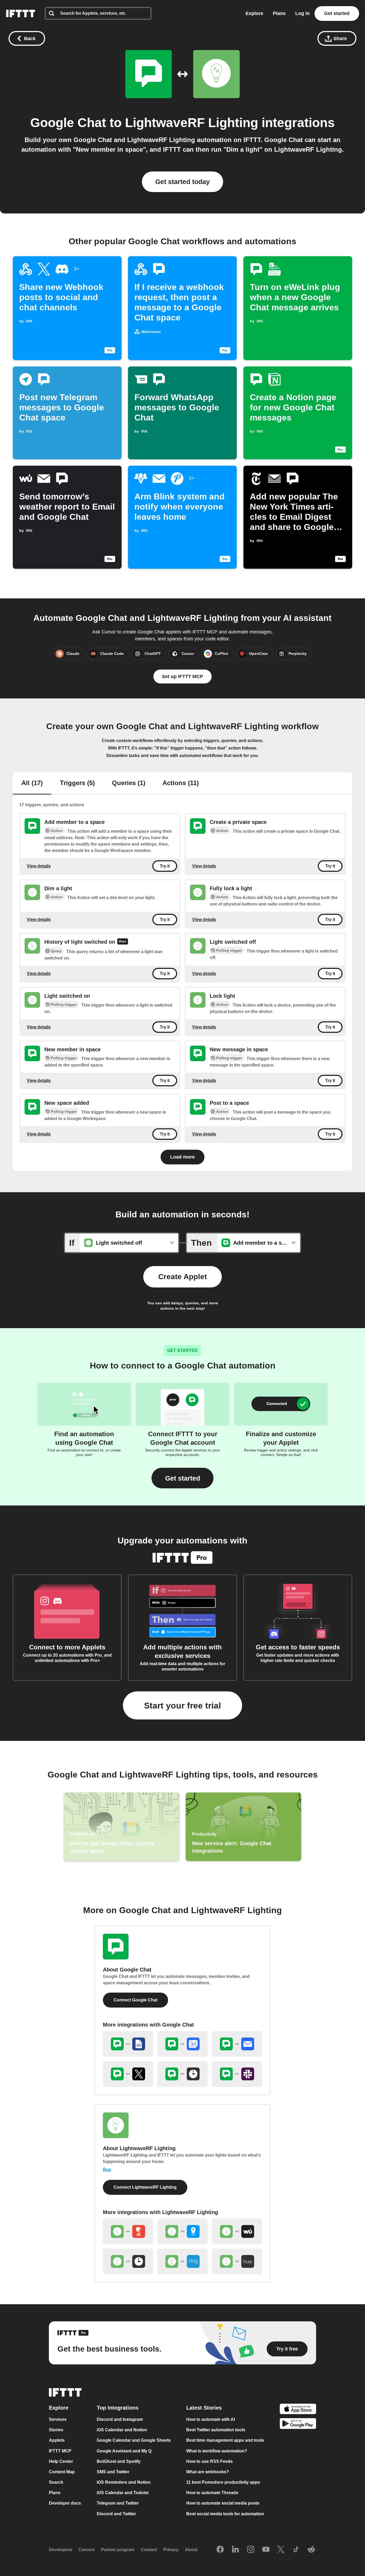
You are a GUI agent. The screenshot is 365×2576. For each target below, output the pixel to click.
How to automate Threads (212, 2493)
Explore (254, 13)
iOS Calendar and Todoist (123, 2493)
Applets (57, 2441)
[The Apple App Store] (298, 2409)
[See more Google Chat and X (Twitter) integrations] (128, 2074)
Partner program (118, 2550)
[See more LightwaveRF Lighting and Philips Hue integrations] (237, 2261)
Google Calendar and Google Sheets (134, 2441)
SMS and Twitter (113, 2472)
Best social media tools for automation (225, 2514)
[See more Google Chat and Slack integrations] (237, 2074)
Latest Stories (204, 2408)
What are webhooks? (208, 2472)
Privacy (171, 2550)
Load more (183, 1157)
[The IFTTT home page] (21, 14)
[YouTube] (266, 2550)
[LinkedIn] (235, 2550)
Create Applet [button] (183, 1277)
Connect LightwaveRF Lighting (145, 2187)
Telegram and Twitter (118, 2503)
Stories (56, 2430)
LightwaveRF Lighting (192, 123)
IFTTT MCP (60, 2451)
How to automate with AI (211, 2419)
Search (56, 2482)
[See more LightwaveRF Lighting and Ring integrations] (183, 2261)
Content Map (62, 2472)
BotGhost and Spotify (119, 2461)
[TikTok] (296, 2550)
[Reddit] (311, 2550)
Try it (165, 866)
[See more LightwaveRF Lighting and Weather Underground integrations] (237, 2231)
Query (56, 951)
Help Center (61, 2461)
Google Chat (68, 123)
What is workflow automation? (217, 2451)
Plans (279, 13)
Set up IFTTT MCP (183, 677)
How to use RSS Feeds (209, 2461)
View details (39, 866)
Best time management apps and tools (225, 2441)
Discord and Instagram (120, 2419)
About (191, 2550)
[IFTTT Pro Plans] (123, 942)
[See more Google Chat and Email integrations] (237, 2044)
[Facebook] (220, 2550)
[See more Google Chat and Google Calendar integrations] (183, 2044)
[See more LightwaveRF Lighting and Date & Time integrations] (128, 2261)
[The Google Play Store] (298, 2424)
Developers (61, 2550)
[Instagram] (251, 2550)
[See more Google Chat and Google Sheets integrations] (128, 2044)
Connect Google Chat (135, 2000)
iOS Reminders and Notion (124, 2482)
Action (57, 831)
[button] (183, 1478)
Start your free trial (183, 1706)
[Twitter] (281, 2550)
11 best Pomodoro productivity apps (223, 2482)
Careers (87, 2550)
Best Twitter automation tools (216, 2430)
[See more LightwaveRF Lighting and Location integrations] (183, 2231)
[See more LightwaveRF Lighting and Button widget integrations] (128, 2231)
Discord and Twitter (116, 2514)
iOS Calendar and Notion (122, 2430)
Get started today (183, 182)
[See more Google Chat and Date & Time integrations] (183, 2074)
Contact (149, 2550)
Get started (337, 13)
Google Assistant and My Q (124, 2451)
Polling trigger (229, 950)
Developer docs (65, 2503)
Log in (302, 13)
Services (58, 2419)
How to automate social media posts (223, 2503)
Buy (107, 2170)
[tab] (32, 783)
